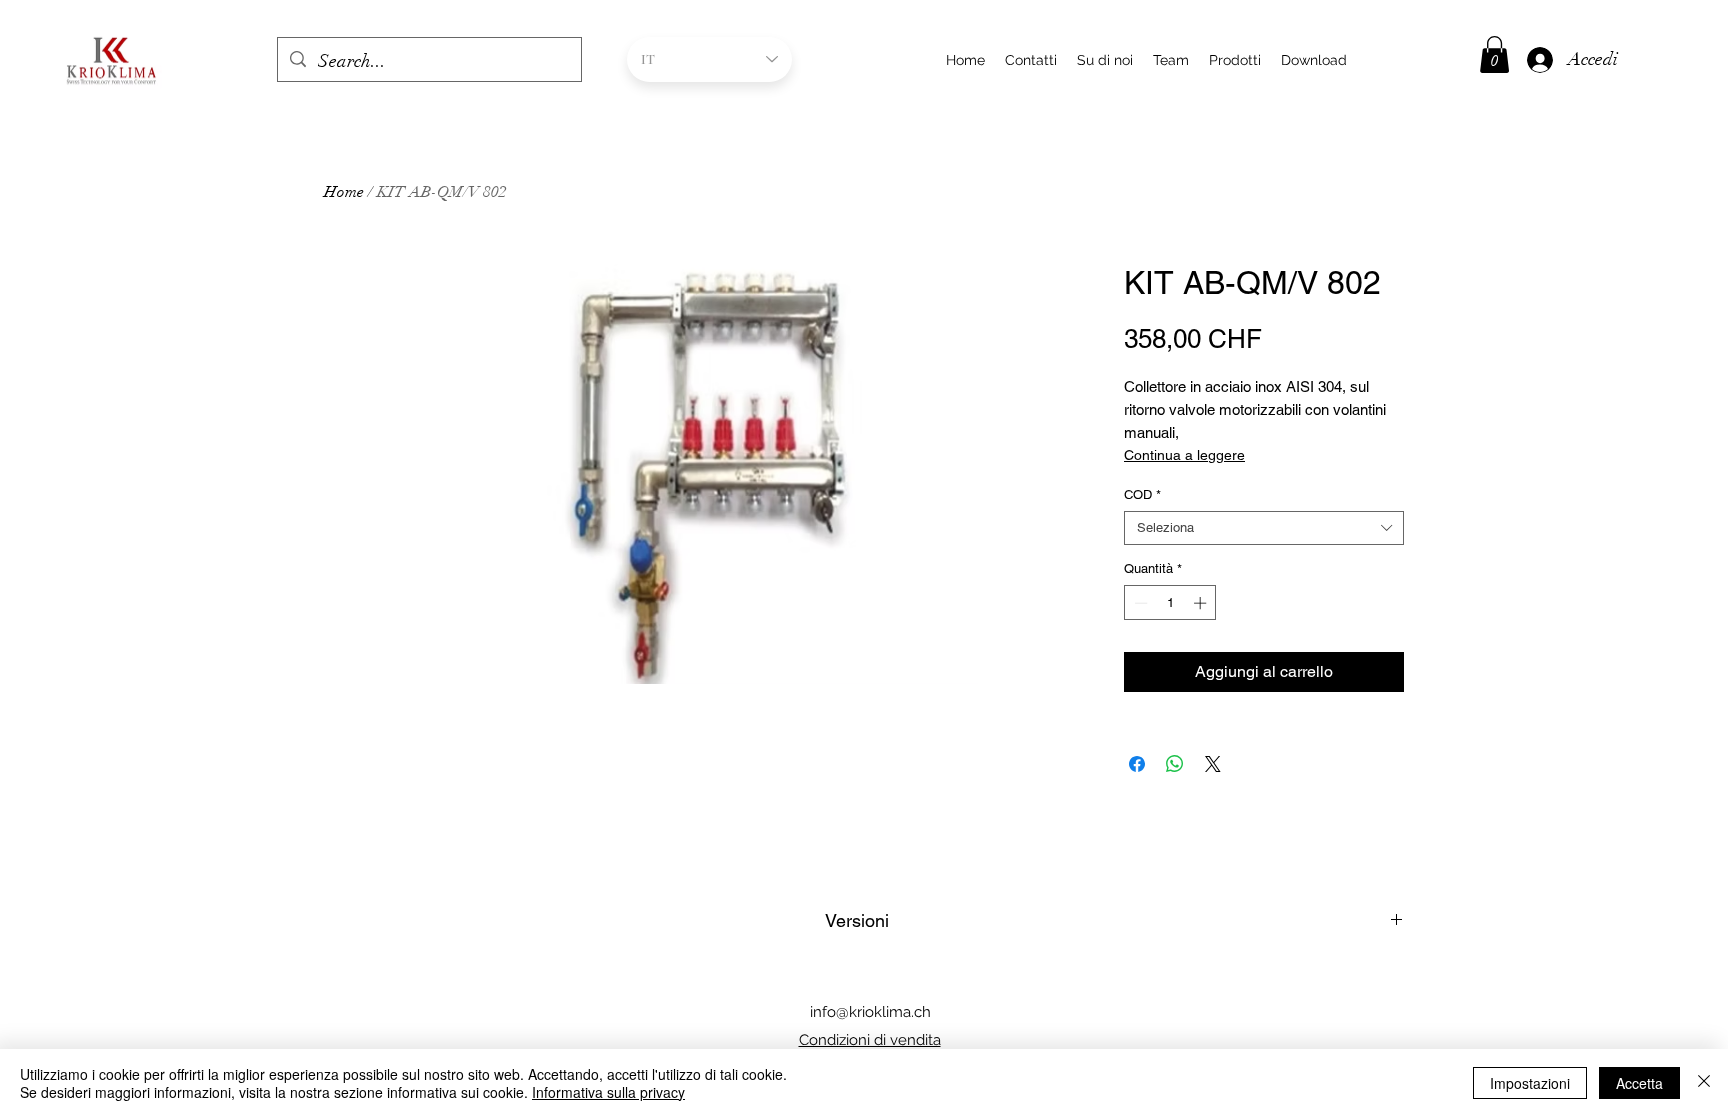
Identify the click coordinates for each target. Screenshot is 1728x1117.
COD (1142, 494)
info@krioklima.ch (870, 1012)
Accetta (1639, 1083)
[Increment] (1202, 603)
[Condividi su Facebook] (1137, 764)
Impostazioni (1530, 1083)
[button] (1494, 54)
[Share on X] (1213, 764)
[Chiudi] (1704, 1083)
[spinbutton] (1170, 603)
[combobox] (1264, 528)
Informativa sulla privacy (608, 1092)
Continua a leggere (1184, 455)
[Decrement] (1139, 603)
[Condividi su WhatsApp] (1175, 764)
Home (344, 192)
